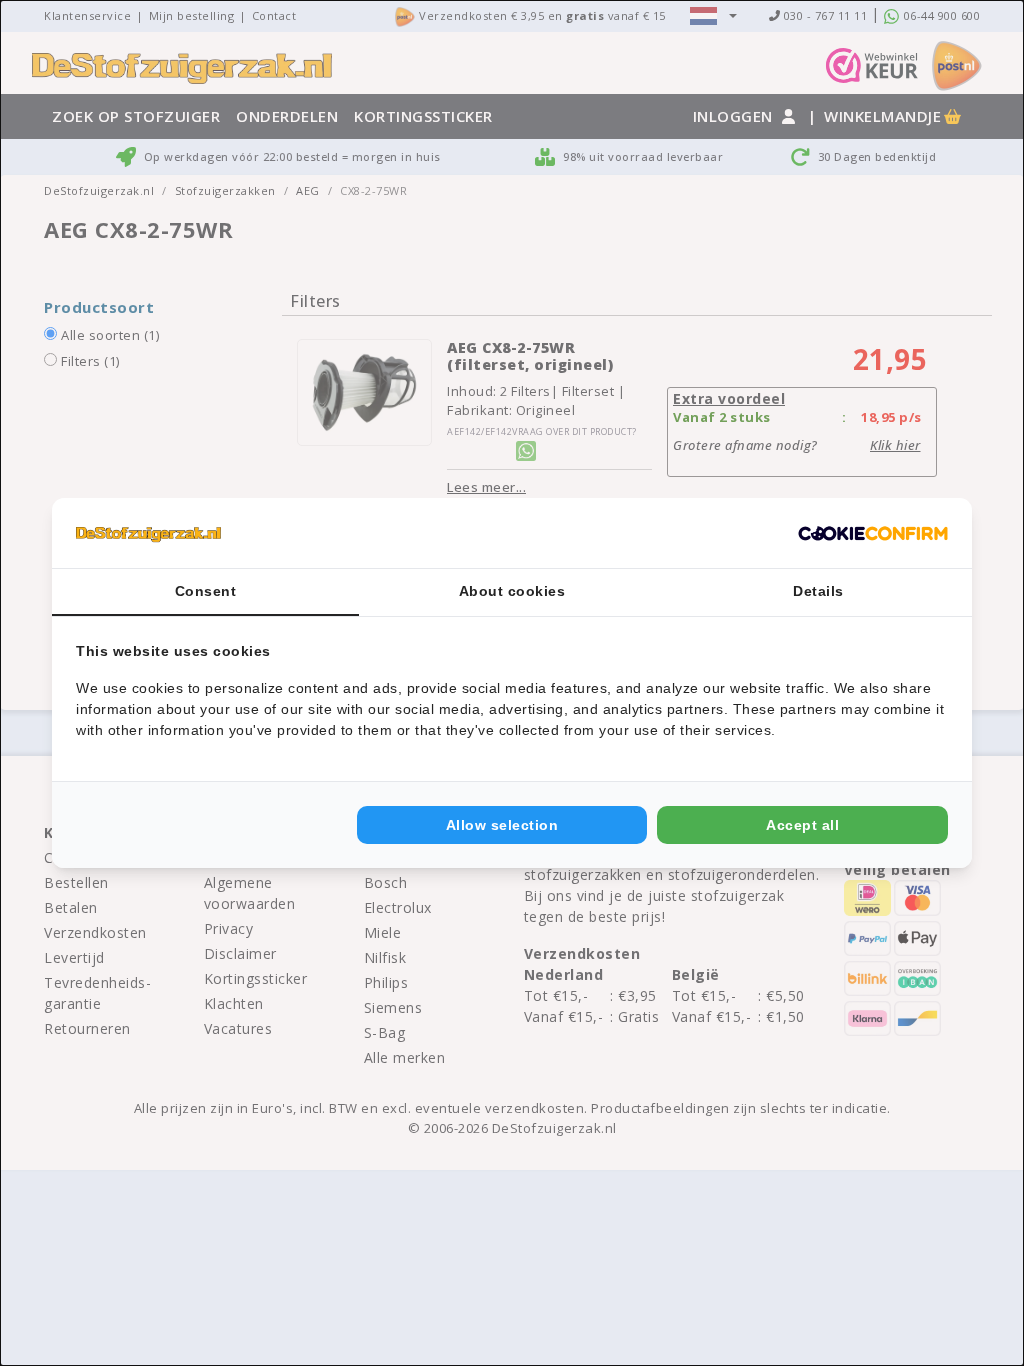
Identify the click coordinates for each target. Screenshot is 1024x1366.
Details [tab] (818, 591)
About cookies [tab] (512, 591)
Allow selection (502, 825)
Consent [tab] (206, 591)
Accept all (802, 825)
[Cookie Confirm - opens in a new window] (873, 533)
